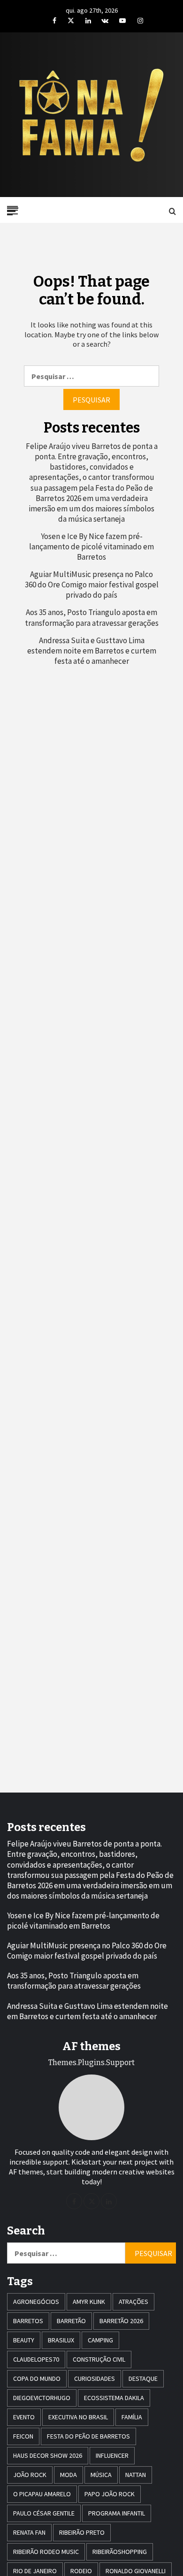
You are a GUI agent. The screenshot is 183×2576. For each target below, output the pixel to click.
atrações (133, 2302)
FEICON (23, 2436)
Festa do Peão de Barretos (88, 2436)
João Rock (30, 2475)
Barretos (28, 2321)
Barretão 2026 (121, 2321)
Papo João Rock (110, 2494)
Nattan (136, 2475)
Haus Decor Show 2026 (48, 2455)
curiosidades (95, 2378)
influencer (112, 2455)
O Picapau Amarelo (42, 2494)
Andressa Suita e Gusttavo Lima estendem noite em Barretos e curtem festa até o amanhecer (92, 651)
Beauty (24, 2340)
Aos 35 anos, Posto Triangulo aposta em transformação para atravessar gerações (92, 617)
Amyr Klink (89, 2302)
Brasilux (61, 2340)
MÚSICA (101, 2475)
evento (24, 2417)
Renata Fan (29, 2532)
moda (69, 2475)
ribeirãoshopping (120, 2552)
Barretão (71, 2321)
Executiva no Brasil (78, 2417)
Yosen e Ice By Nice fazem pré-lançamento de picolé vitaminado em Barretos (91, 547)
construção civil (99, 2359)
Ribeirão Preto (82, 2532)
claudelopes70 (36, 2359)
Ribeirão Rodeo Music (46, 2552)
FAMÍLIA (132, 2417)
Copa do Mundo (37, 2378)
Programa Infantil (117, 2513)
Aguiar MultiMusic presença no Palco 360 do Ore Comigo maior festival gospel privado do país (92, 585)
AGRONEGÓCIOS (36, 2302)
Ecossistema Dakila (114, 2398)
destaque (143, 2378)
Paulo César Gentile (44, 2513)
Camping (100, 2340)
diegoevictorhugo (42, 2398)
